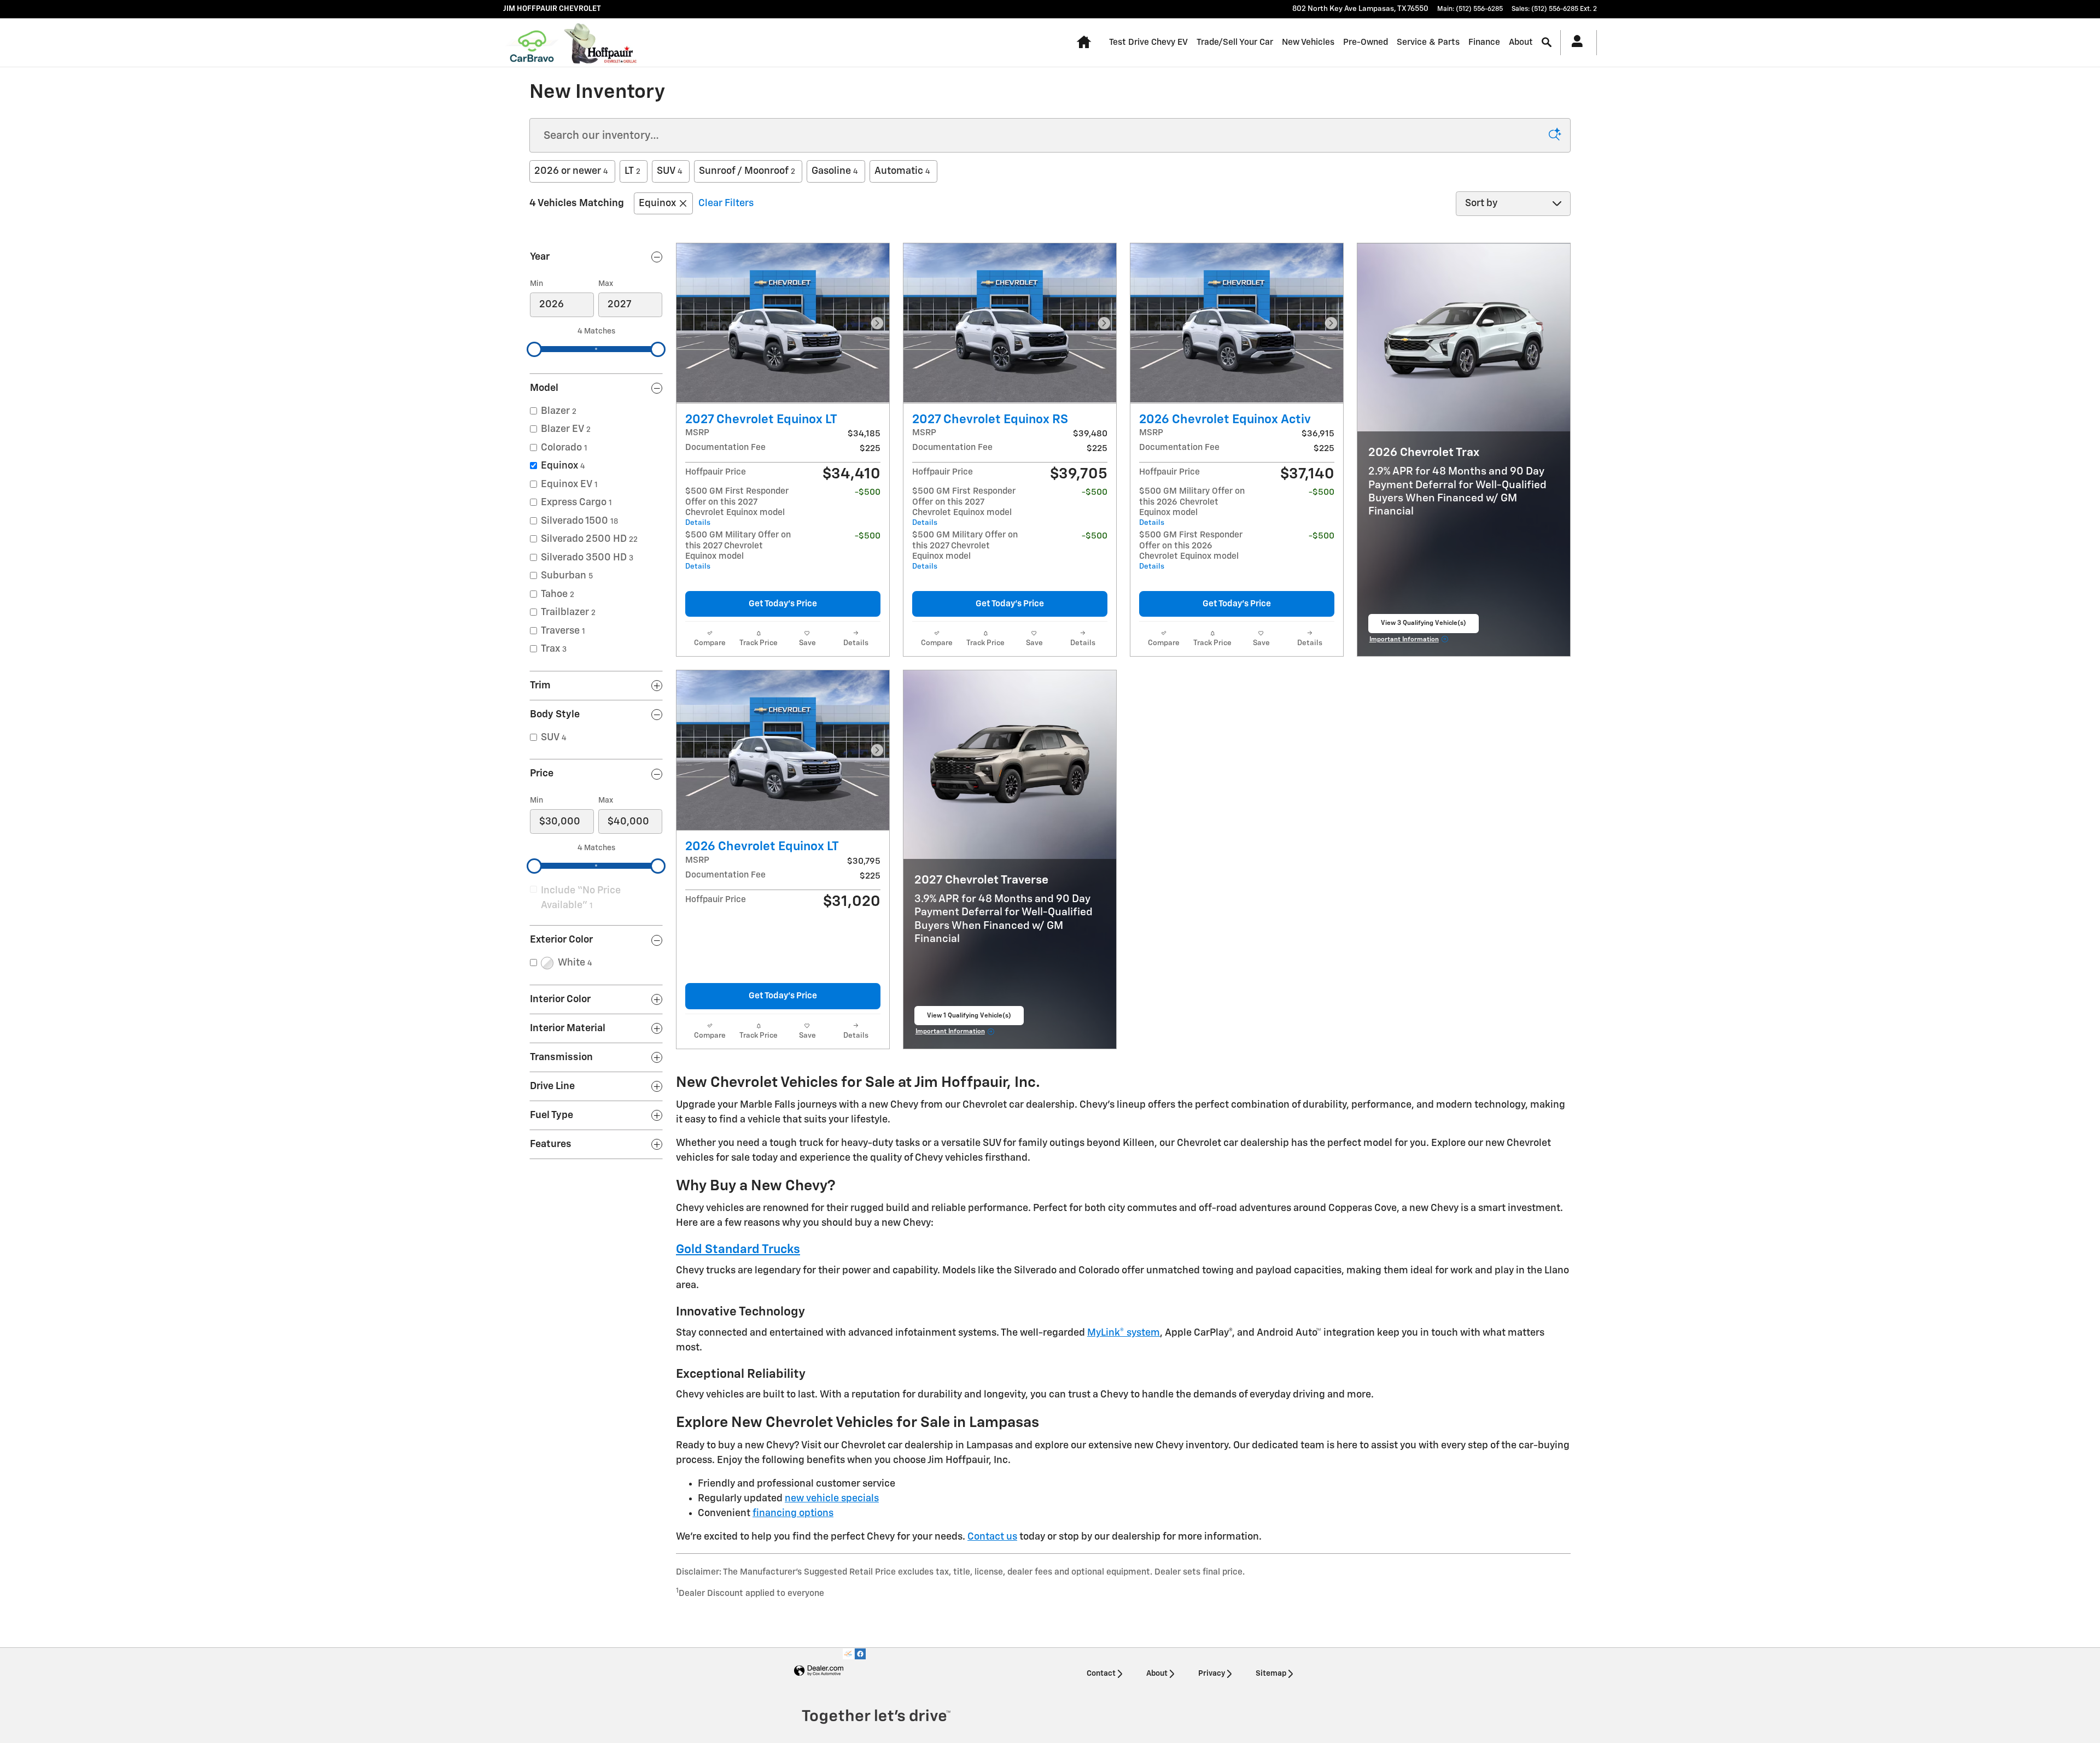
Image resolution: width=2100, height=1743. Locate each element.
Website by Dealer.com (819, 1671)
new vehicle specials (832, 1499)
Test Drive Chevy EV (1148, 42)
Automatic (902, 171)
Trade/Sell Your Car (1235, 42)
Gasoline (835, 171)
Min (536, 284)
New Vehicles (1308, 42)
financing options (793, 1513)
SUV (670, 171)
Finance (1484, 42)
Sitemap (1271, 1674)
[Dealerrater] (848, 1654)
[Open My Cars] (1574, 43)
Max (606, 284)
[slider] (534, 349)
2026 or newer (571, 171)
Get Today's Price (783, 604)
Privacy (1212, 1674)
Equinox (657, 203)
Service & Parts (1428, 42)
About (1521, 42)
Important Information (1410, 641)
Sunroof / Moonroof (747, 171)
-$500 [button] (868, 492)
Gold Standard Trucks (738, 1250)
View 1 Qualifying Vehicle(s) (969, 1019)
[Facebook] (860, 1654)
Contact (1101, 1674)
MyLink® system (1124, 1333)
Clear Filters (726, 203)
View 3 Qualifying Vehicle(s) (1424, 627)
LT (632, 171)
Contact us (992, 1537)
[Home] (532, 43)
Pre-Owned (1366, 42)
